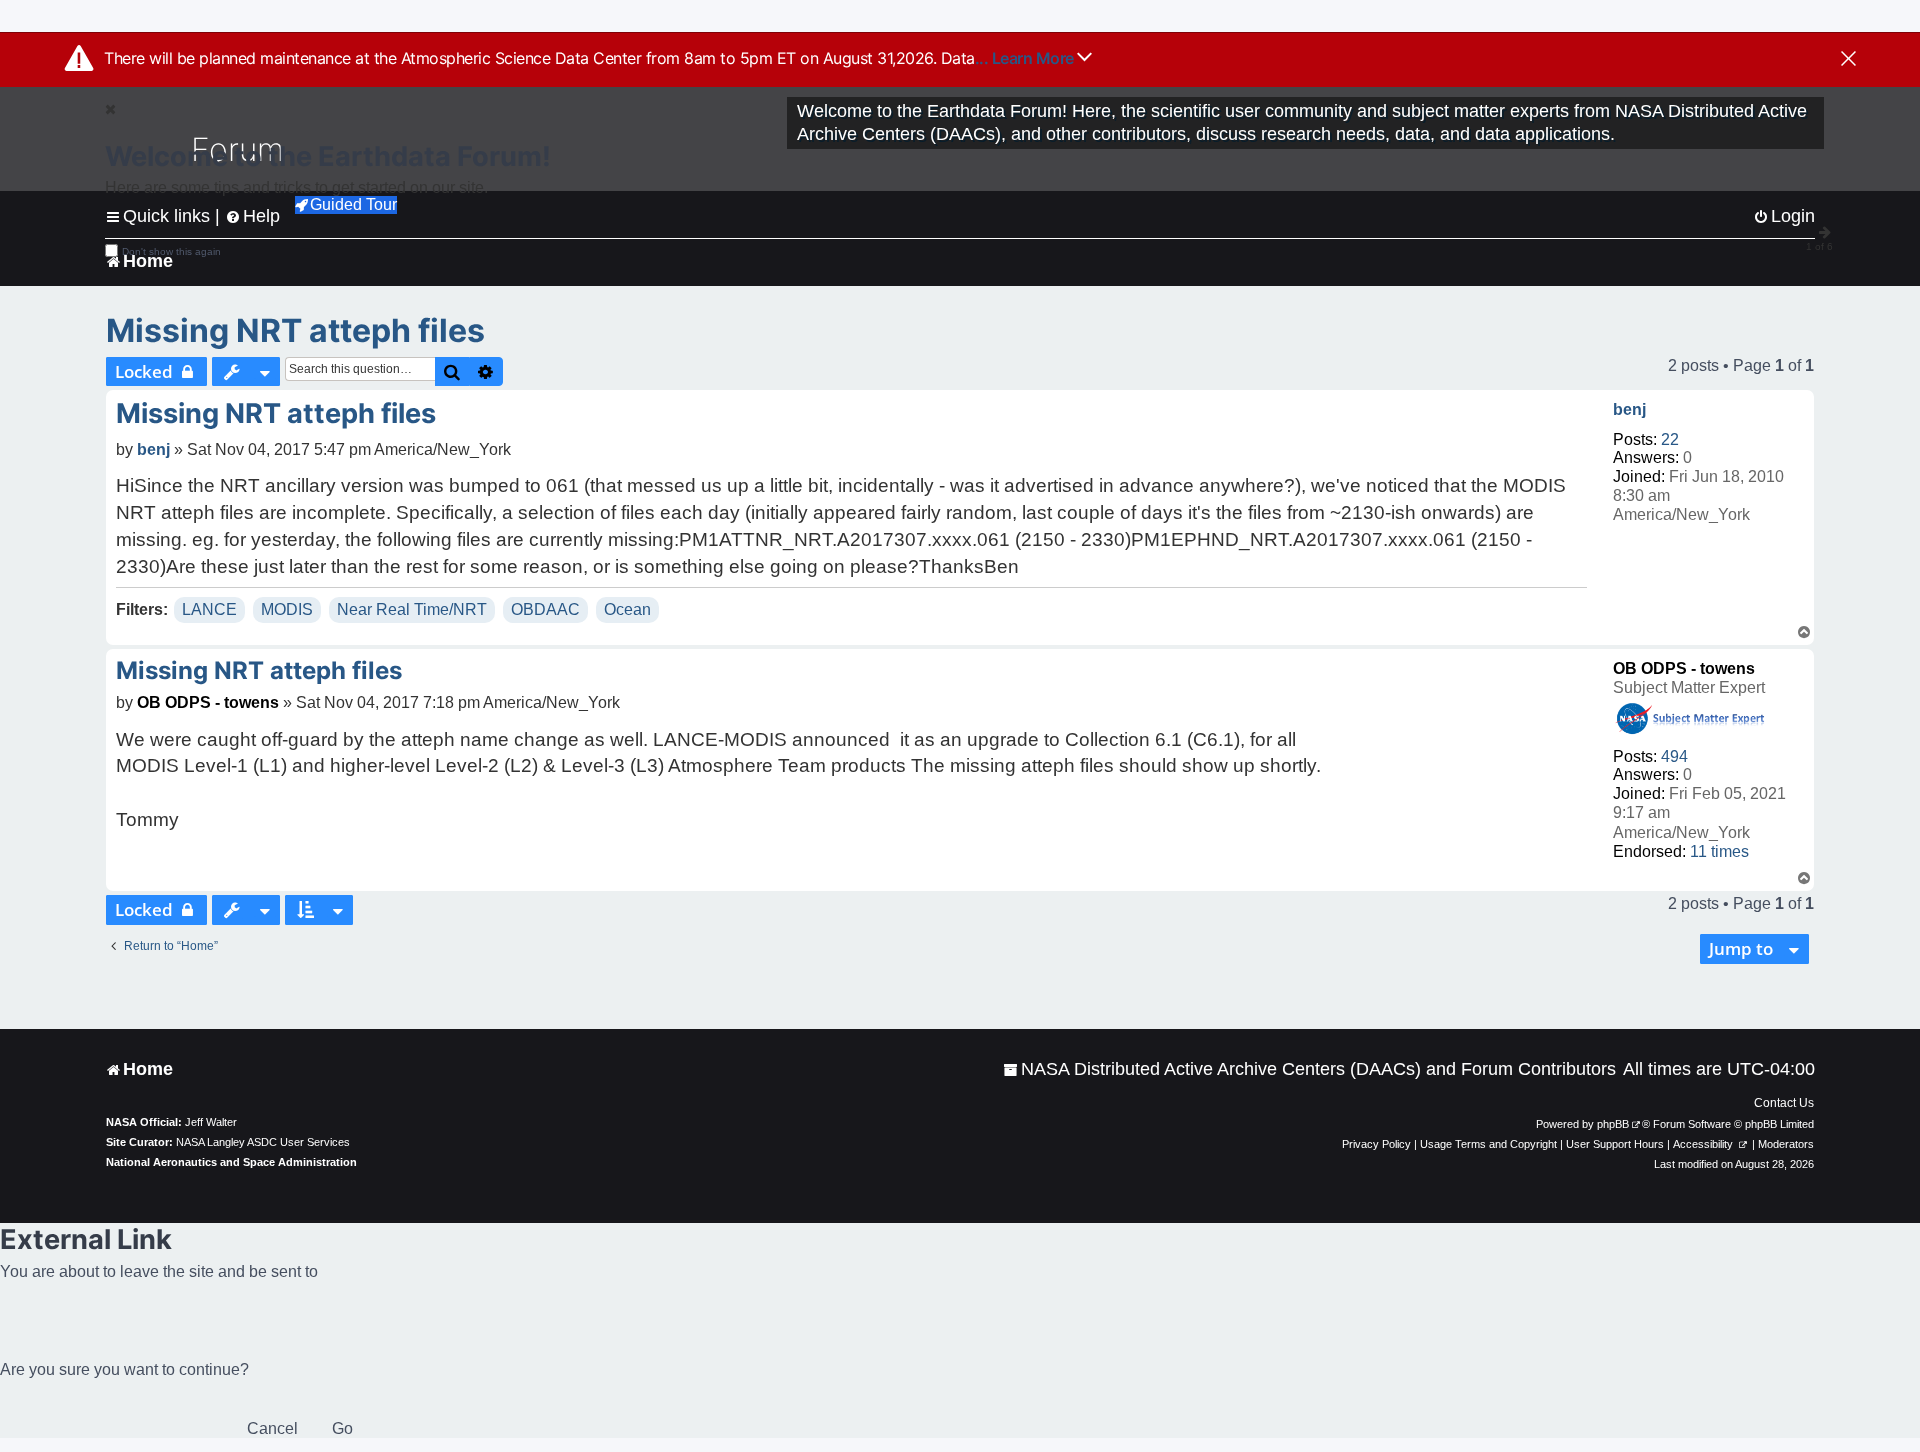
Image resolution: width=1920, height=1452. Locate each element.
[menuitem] (1309, 1069)
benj (1629, 409)
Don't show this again (171, 251)
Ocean (627, 609)
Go (342, 1428)
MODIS (287, 609)
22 (1670, 439)
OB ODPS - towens (1684, 668)
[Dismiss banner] (1848, 60)
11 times (1719, 851)
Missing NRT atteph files (295, 330)
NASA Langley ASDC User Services (263, 1142)
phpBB (1613, 1124)
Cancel (272, 1428)
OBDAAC (545, 609)
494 (1674, 756)
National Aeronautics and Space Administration (231, 1162)
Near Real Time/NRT (412, 609)
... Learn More (1026, 58)
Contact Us (1784, 1103)
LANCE (209, 609)
